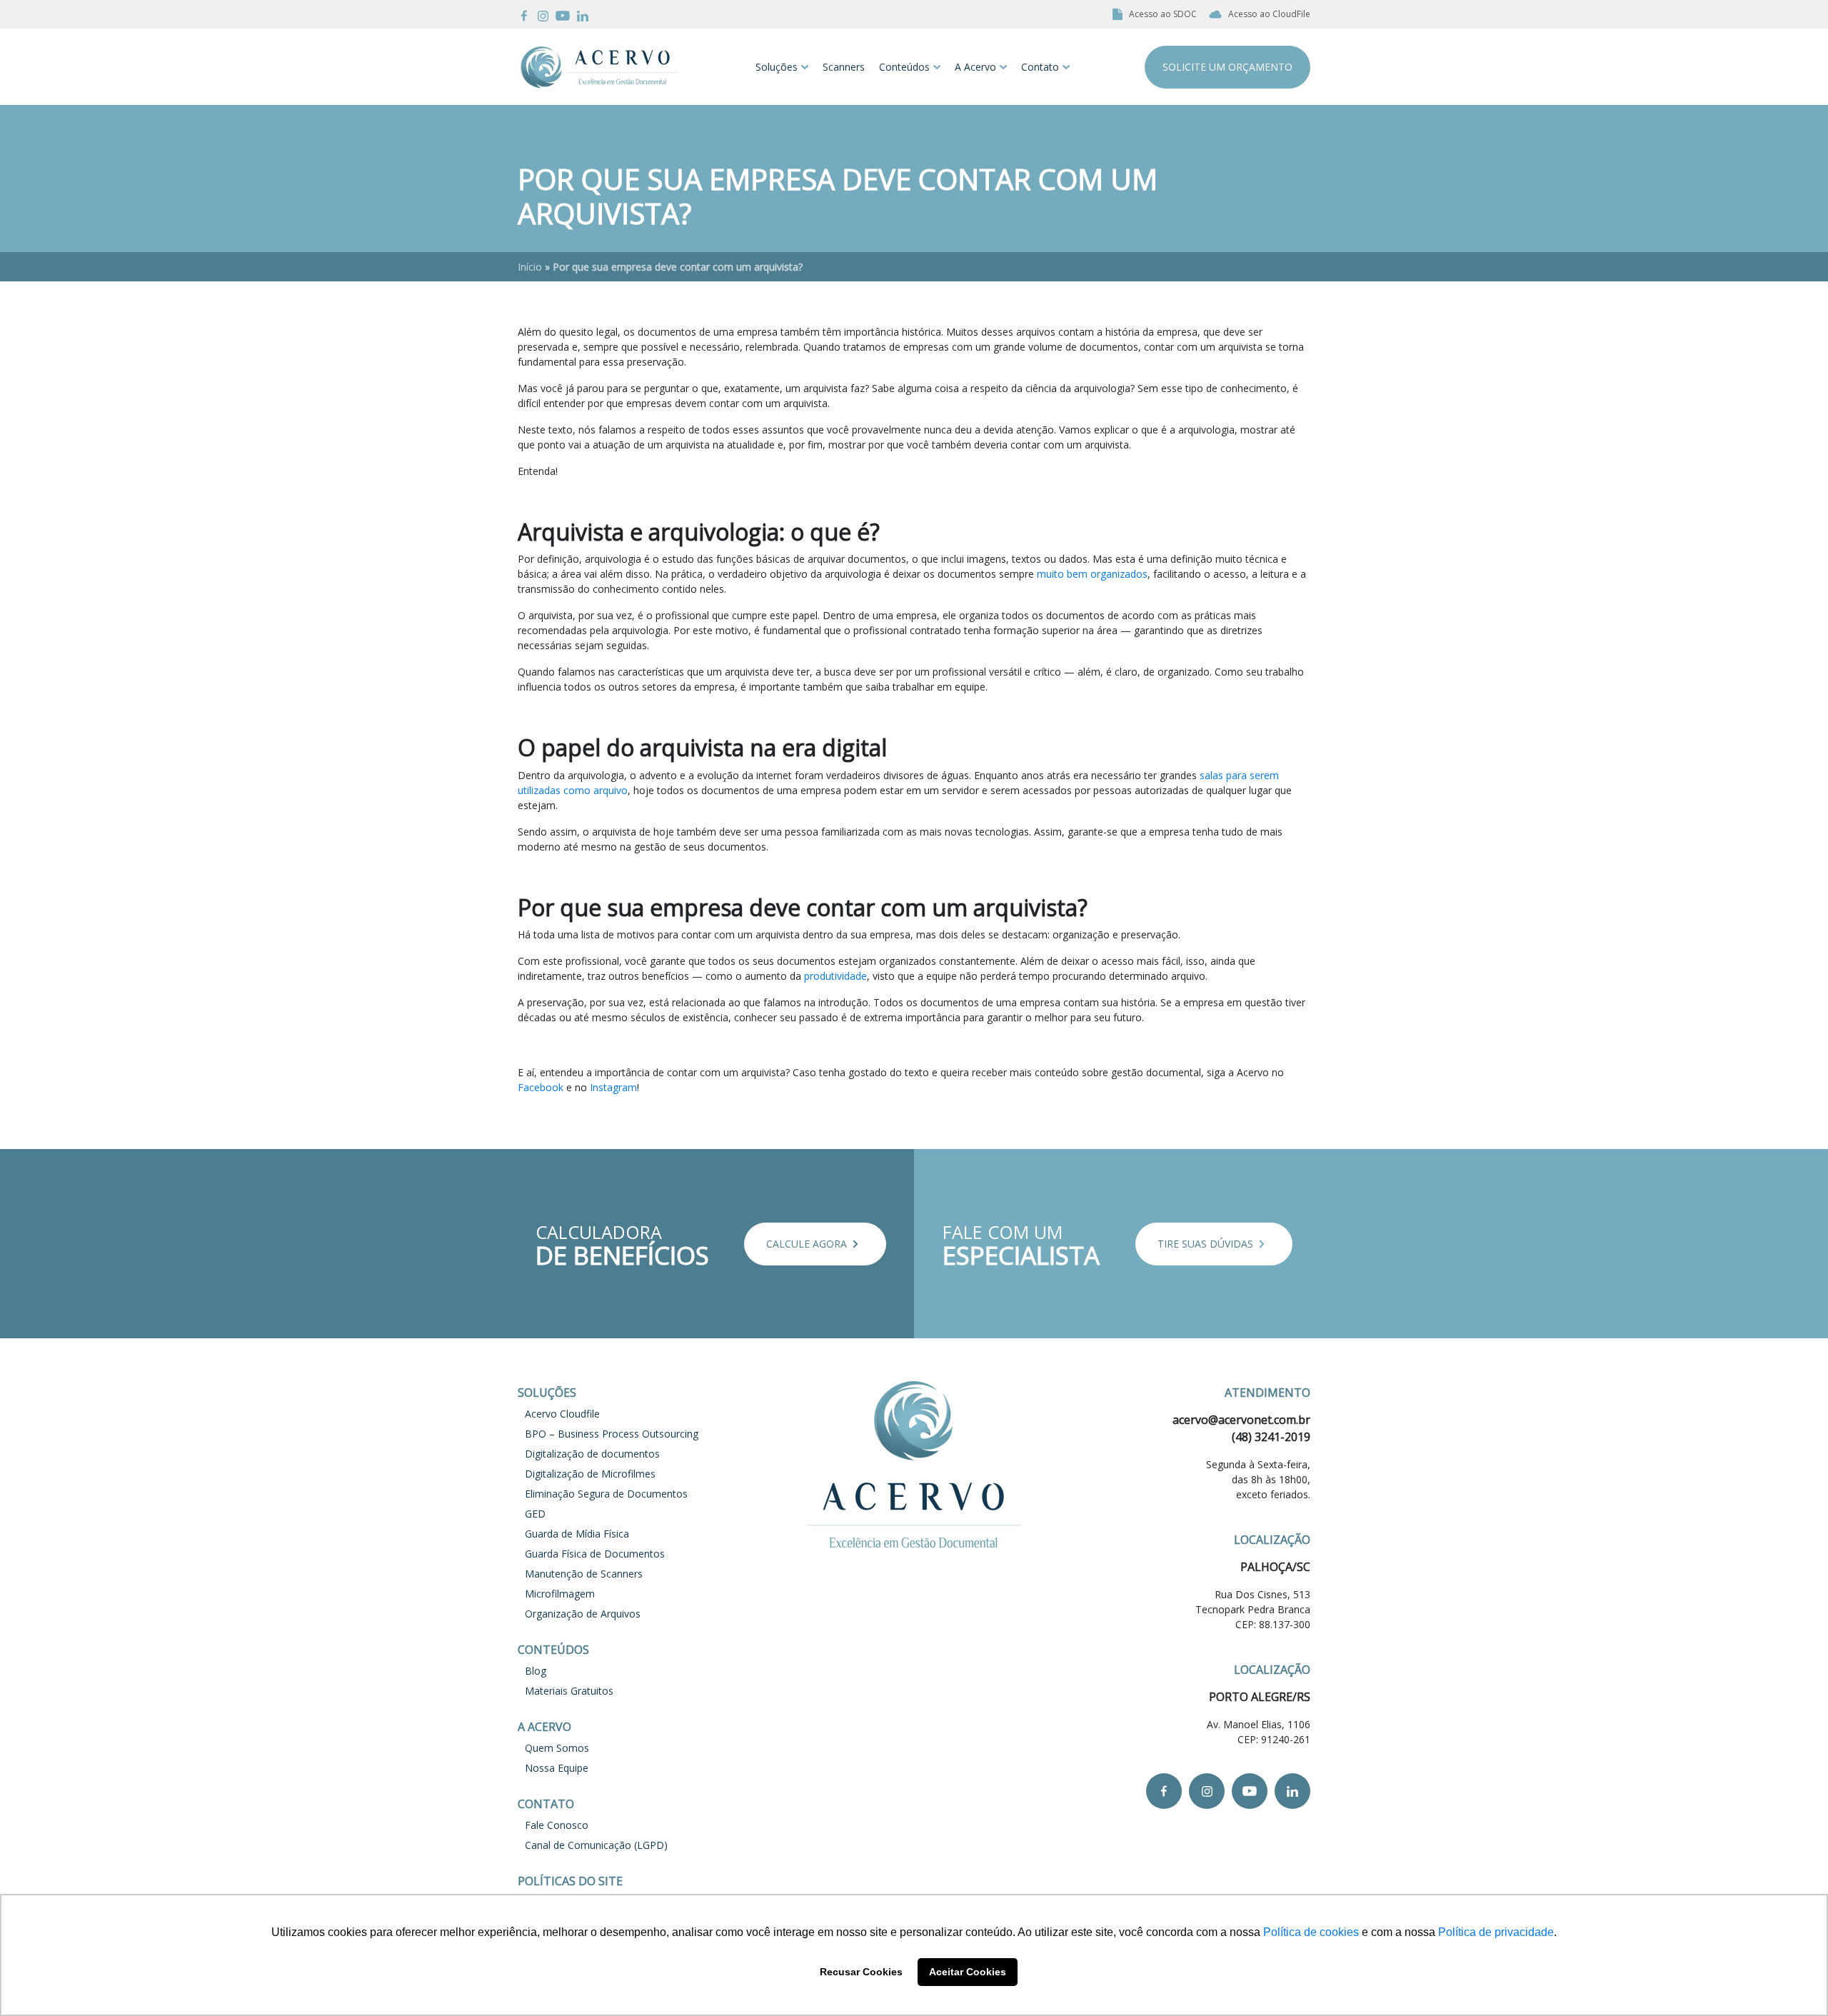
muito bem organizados (1092, 574)
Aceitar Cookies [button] (968, 1972)
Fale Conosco (557, 1825)
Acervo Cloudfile (562, 1414)
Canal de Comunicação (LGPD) (596, 1845)
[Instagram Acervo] (543, 14)
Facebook (541, 1087)
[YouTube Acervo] (563, 14)
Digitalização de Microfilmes (590, 1474)
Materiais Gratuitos (569, 1691)
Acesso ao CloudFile (1269, 14)
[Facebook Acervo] (524, 14)
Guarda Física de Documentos (595, 1554)
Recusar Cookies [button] (861, 1972)
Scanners (844, 67)
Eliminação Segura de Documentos (606, 1494)
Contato (1040, 67)
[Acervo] (599, 67)
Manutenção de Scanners (584, 1574)
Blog (536, 1671)
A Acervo (975, 67)
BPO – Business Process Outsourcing (612, 1434)
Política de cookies (1311, 1932)
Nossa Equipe (557, 1768)
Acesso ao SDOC (1163, 14)
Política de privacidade (1496, 1932)
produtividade (835, 976)
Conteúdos (904, 67)
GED (535, 1514)
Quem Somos (557, 1748)
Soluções (777, 67)
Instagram (613, 1087)
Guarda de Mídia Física (577, 1534)
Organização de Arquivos (583, 1614)
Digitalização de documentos (592, 1454)
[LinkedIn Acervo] (583, 14)
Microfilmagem (560, 1594)
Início (530, 267)
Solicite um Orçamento (1227, 67)
